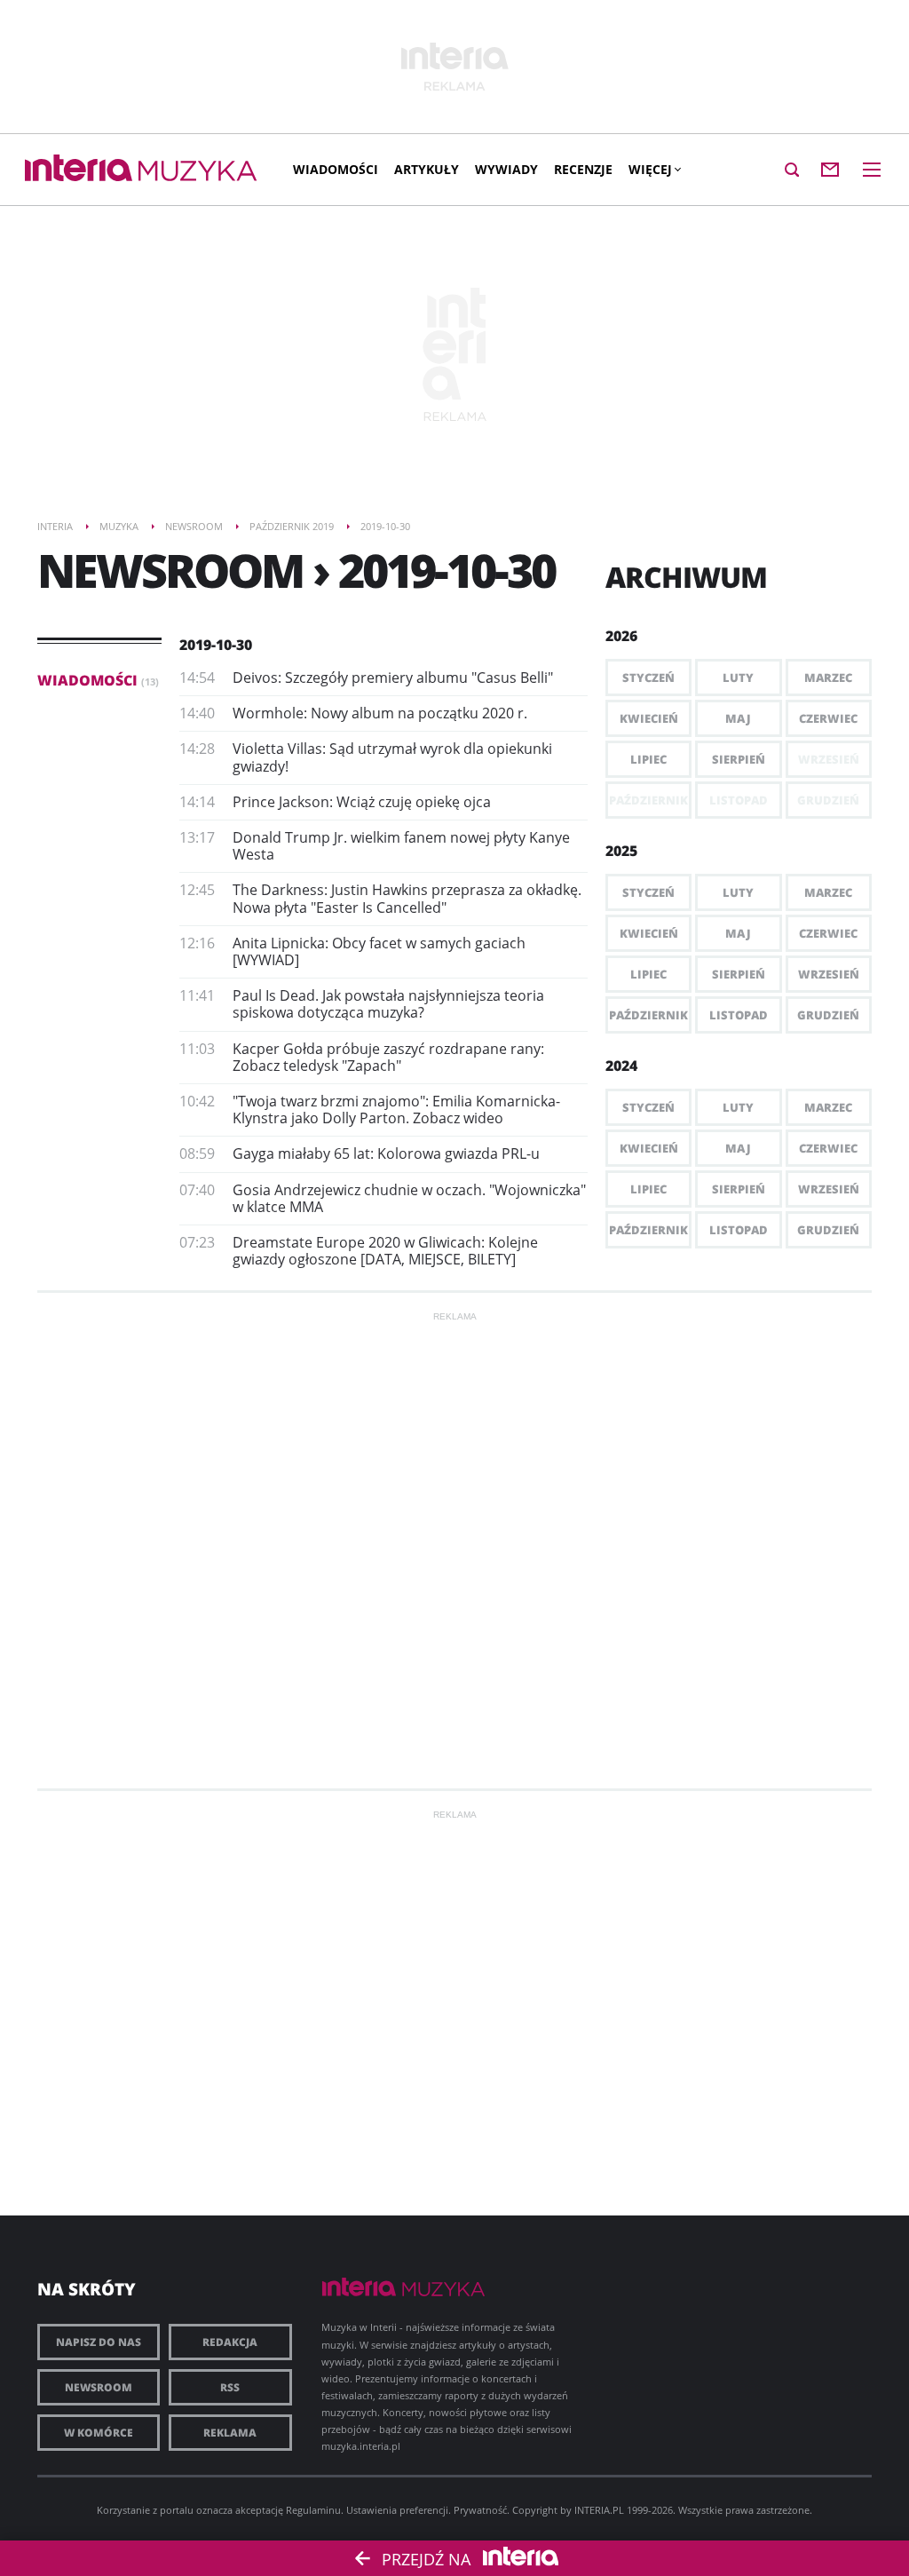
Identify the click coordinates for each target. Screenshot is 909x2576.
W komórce (99, 2433)
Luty (738, 678)
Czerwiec (828, 718)
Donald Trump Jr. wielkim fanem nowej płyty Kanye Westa (401, 846)
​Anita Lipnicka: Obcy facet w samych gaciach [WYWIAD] (379, 951)
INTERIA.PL (599, 2510)
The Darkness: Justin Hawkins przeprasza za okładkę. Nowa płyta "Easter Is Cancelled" (407, 898)
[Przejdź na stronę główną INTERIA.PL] (79, 169)
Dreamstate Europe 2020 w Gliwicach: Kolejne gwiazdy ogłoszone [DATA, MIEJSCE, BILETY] (385, 1251)
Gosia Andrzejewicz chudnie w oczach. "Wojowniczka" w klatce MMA (409, 1198)
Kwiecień (649, 718)
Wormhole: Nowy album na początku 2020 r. (380, 713)
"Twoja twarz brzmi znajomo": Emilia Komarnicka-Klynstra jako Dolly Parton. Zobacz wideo (396, 1110)
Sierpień (739, 759)
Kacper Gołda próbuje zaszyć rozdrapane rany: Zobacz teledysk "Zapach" (388, 1057)
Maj (738, 718)
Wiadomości (336, 169)
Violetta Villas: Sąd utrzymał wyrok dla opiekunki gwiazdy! (392, 757)
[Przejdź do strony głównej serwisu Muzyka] (198, 172)
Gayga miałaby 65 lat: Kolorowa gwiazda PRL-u (386, 1153)
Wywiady (506, 169)
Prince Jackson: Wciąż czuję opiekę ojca (362, 802)
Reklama (230, 2433)
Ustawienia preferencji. (399, 2510)
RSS (230, 2387)
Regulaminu (313, 2510)
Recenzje (583, 169)
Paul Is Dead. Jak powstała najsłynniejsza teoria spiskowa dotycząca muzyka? (388, 1004)
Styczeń (648, 678)
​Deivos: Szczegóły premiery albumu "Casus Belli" (393, 678)
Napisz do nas (99, 2342)
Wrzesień (829, 974)
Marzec (828, 678)
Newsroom (99, 2387)
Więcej (650, 169)
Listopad (739, 1015)
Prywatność (480, 2510)
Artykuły (427, 169)
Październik (648, 1015)
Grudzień (828, 1015)
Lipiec (648, 759)
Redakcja (230, 2342)
